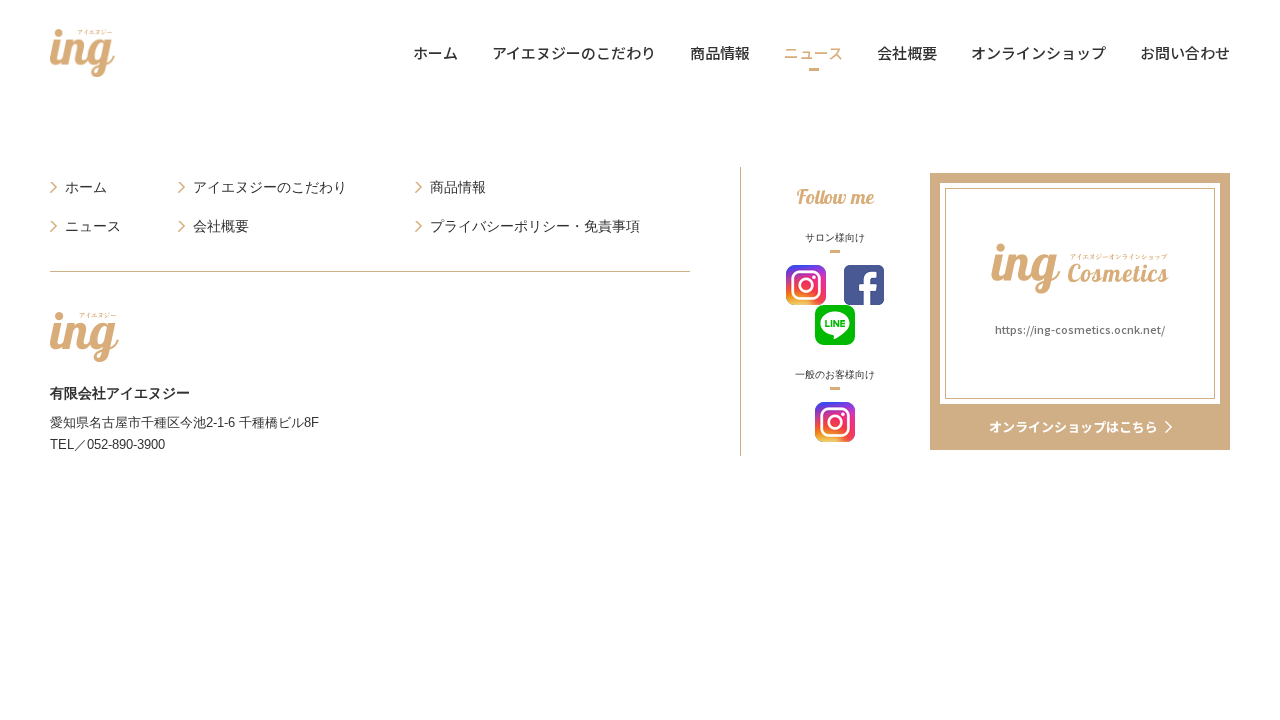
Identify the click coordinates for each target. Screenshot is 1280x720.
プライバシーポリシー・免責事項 (535, 226)
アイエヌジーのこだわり (574, 52)
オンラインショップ (1038, 52)
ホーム (435, 52)
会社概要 (907, 52)
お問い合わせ (1185, 52)
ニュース (813, 52)
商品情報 (720, 52)
